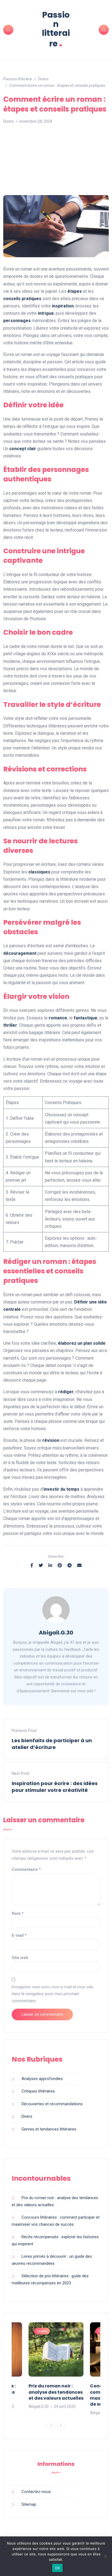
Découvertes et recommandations (52, 2104)
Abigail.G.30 (56, 1633)
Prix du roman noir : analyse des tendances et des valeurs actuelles (56, 2392)
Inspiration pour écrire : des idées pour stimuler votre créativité (55, 1787)
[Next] (61, 2426)
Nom (18, 1913)
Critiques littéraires (38, 2091)
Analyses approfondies (42, 2079)
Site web (20, 1958)
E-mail (19, 1935)
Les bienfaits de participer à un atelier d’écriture (52, 1744)
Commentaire (26, 1869)
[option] (56, 2366)
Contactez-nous (36, 2492)
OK (57, 2568)
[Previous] (51, 2426)
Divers (9, 121)
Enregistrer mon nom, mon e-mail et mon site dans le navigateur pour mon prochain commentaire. (52, 1994)
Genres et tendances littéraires (49, 2129)
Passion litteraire (56, 29)
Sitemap (29, 2504)
